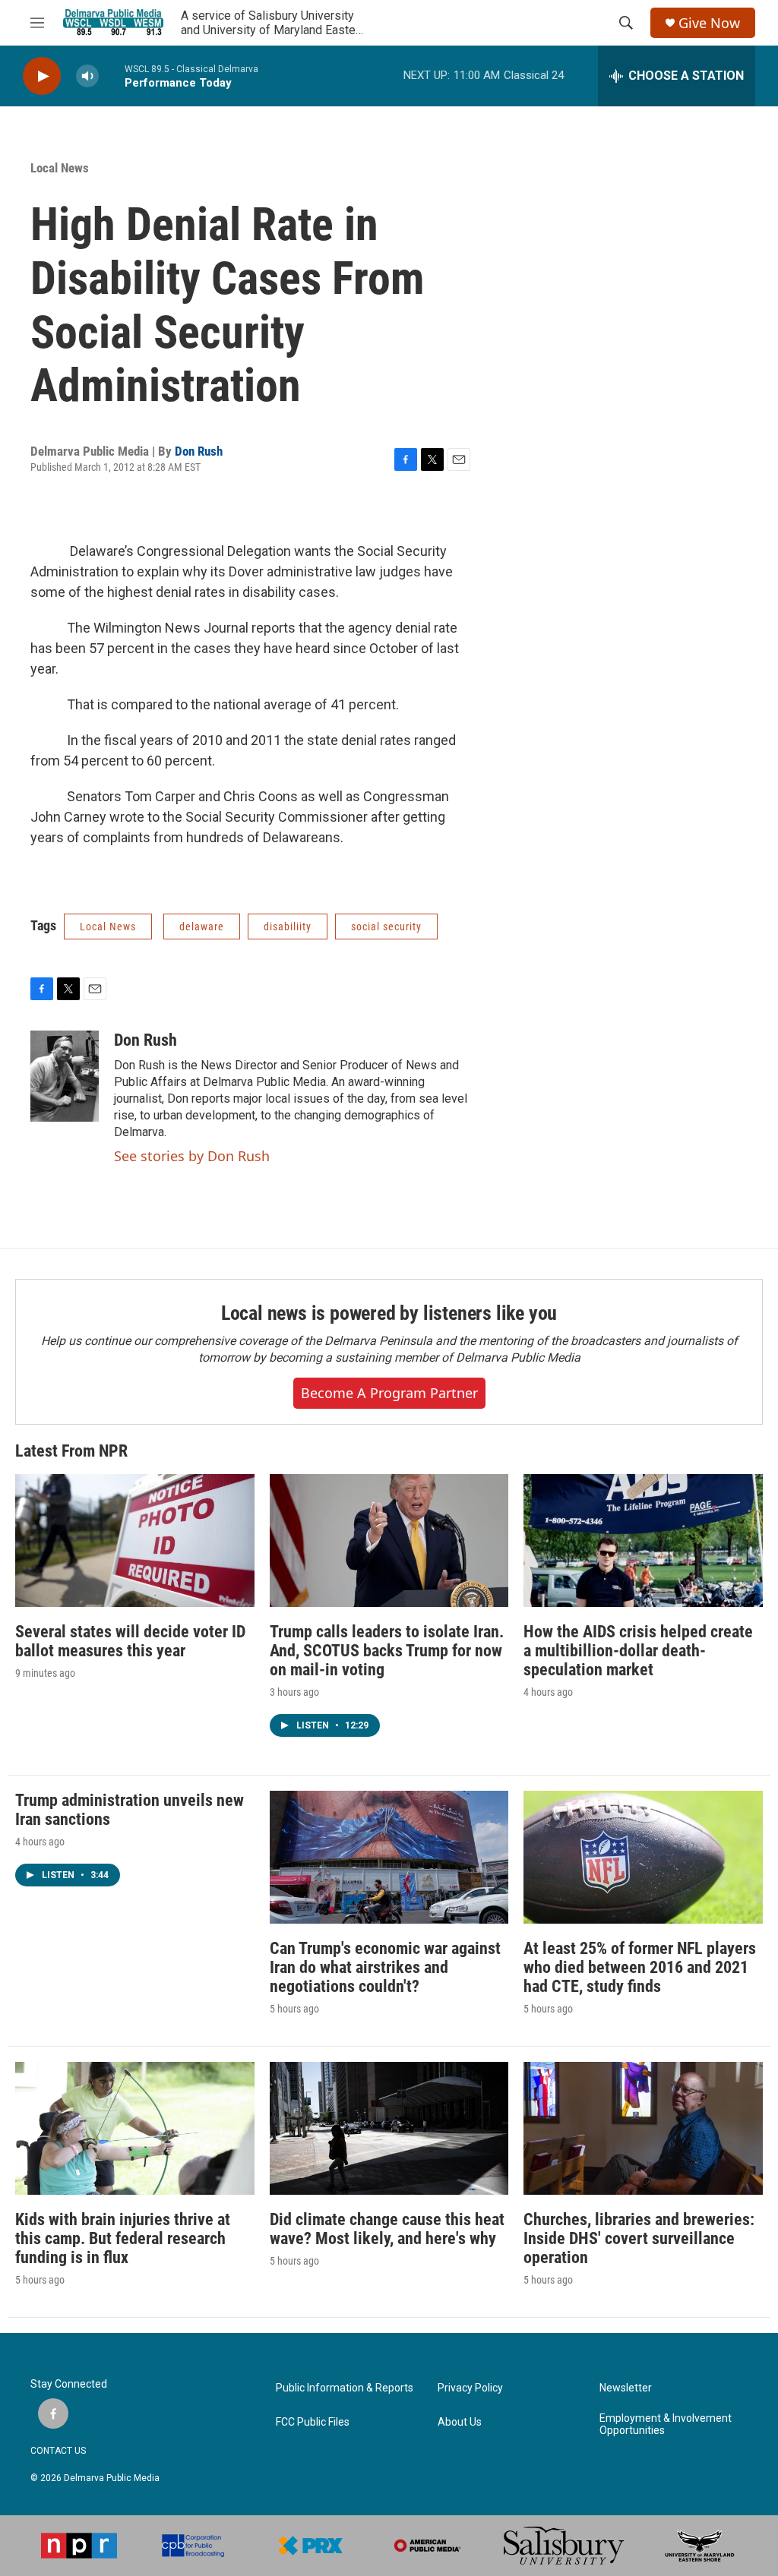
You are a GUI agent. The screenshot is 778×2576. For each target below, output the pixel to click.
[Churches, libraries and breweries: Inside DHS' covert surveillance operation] (643, 2128)
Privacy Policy (470, 2388)
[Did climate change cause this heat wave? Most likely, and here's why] (389, 2128)
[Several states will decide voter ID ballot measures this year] (135, 1541)
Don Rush (199, 451)
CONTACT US (58, 2451)
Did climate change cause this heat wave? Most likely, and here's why (387, 2229)
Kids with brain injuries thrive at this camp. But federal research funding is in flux (123, 2238)
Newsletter (626, 2388)
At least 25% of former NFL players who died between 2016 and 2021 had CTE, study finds (640, 1967)
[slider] (112, 76)
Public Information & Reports (345, 2388)
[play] (42, 76)
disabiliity (288, 927)
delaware (202, 927)
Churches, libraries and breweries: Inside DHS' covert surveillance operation (639, 2238)
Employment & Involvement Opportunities (666, 2424)
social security (386, 927)
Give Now (709, 23)
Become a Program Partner (389, 1393)
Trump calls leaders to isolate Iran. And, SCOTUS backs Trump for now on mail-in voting (387, 1651)
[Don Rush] (65, 1076)
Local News (60, 168)
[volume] (87, 76)
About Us (460, 2422)
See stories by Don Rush (192, 1156)
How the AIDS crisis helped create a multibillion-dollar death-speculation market (638, 1651)
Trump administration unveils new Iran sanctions (130, 1810)
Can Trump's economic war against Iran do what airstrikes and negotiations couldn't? (385, 1967)
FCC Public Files (313, 2422)
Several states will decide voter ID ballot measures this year (130, 1641)
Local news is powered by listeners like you (389, 1313)
